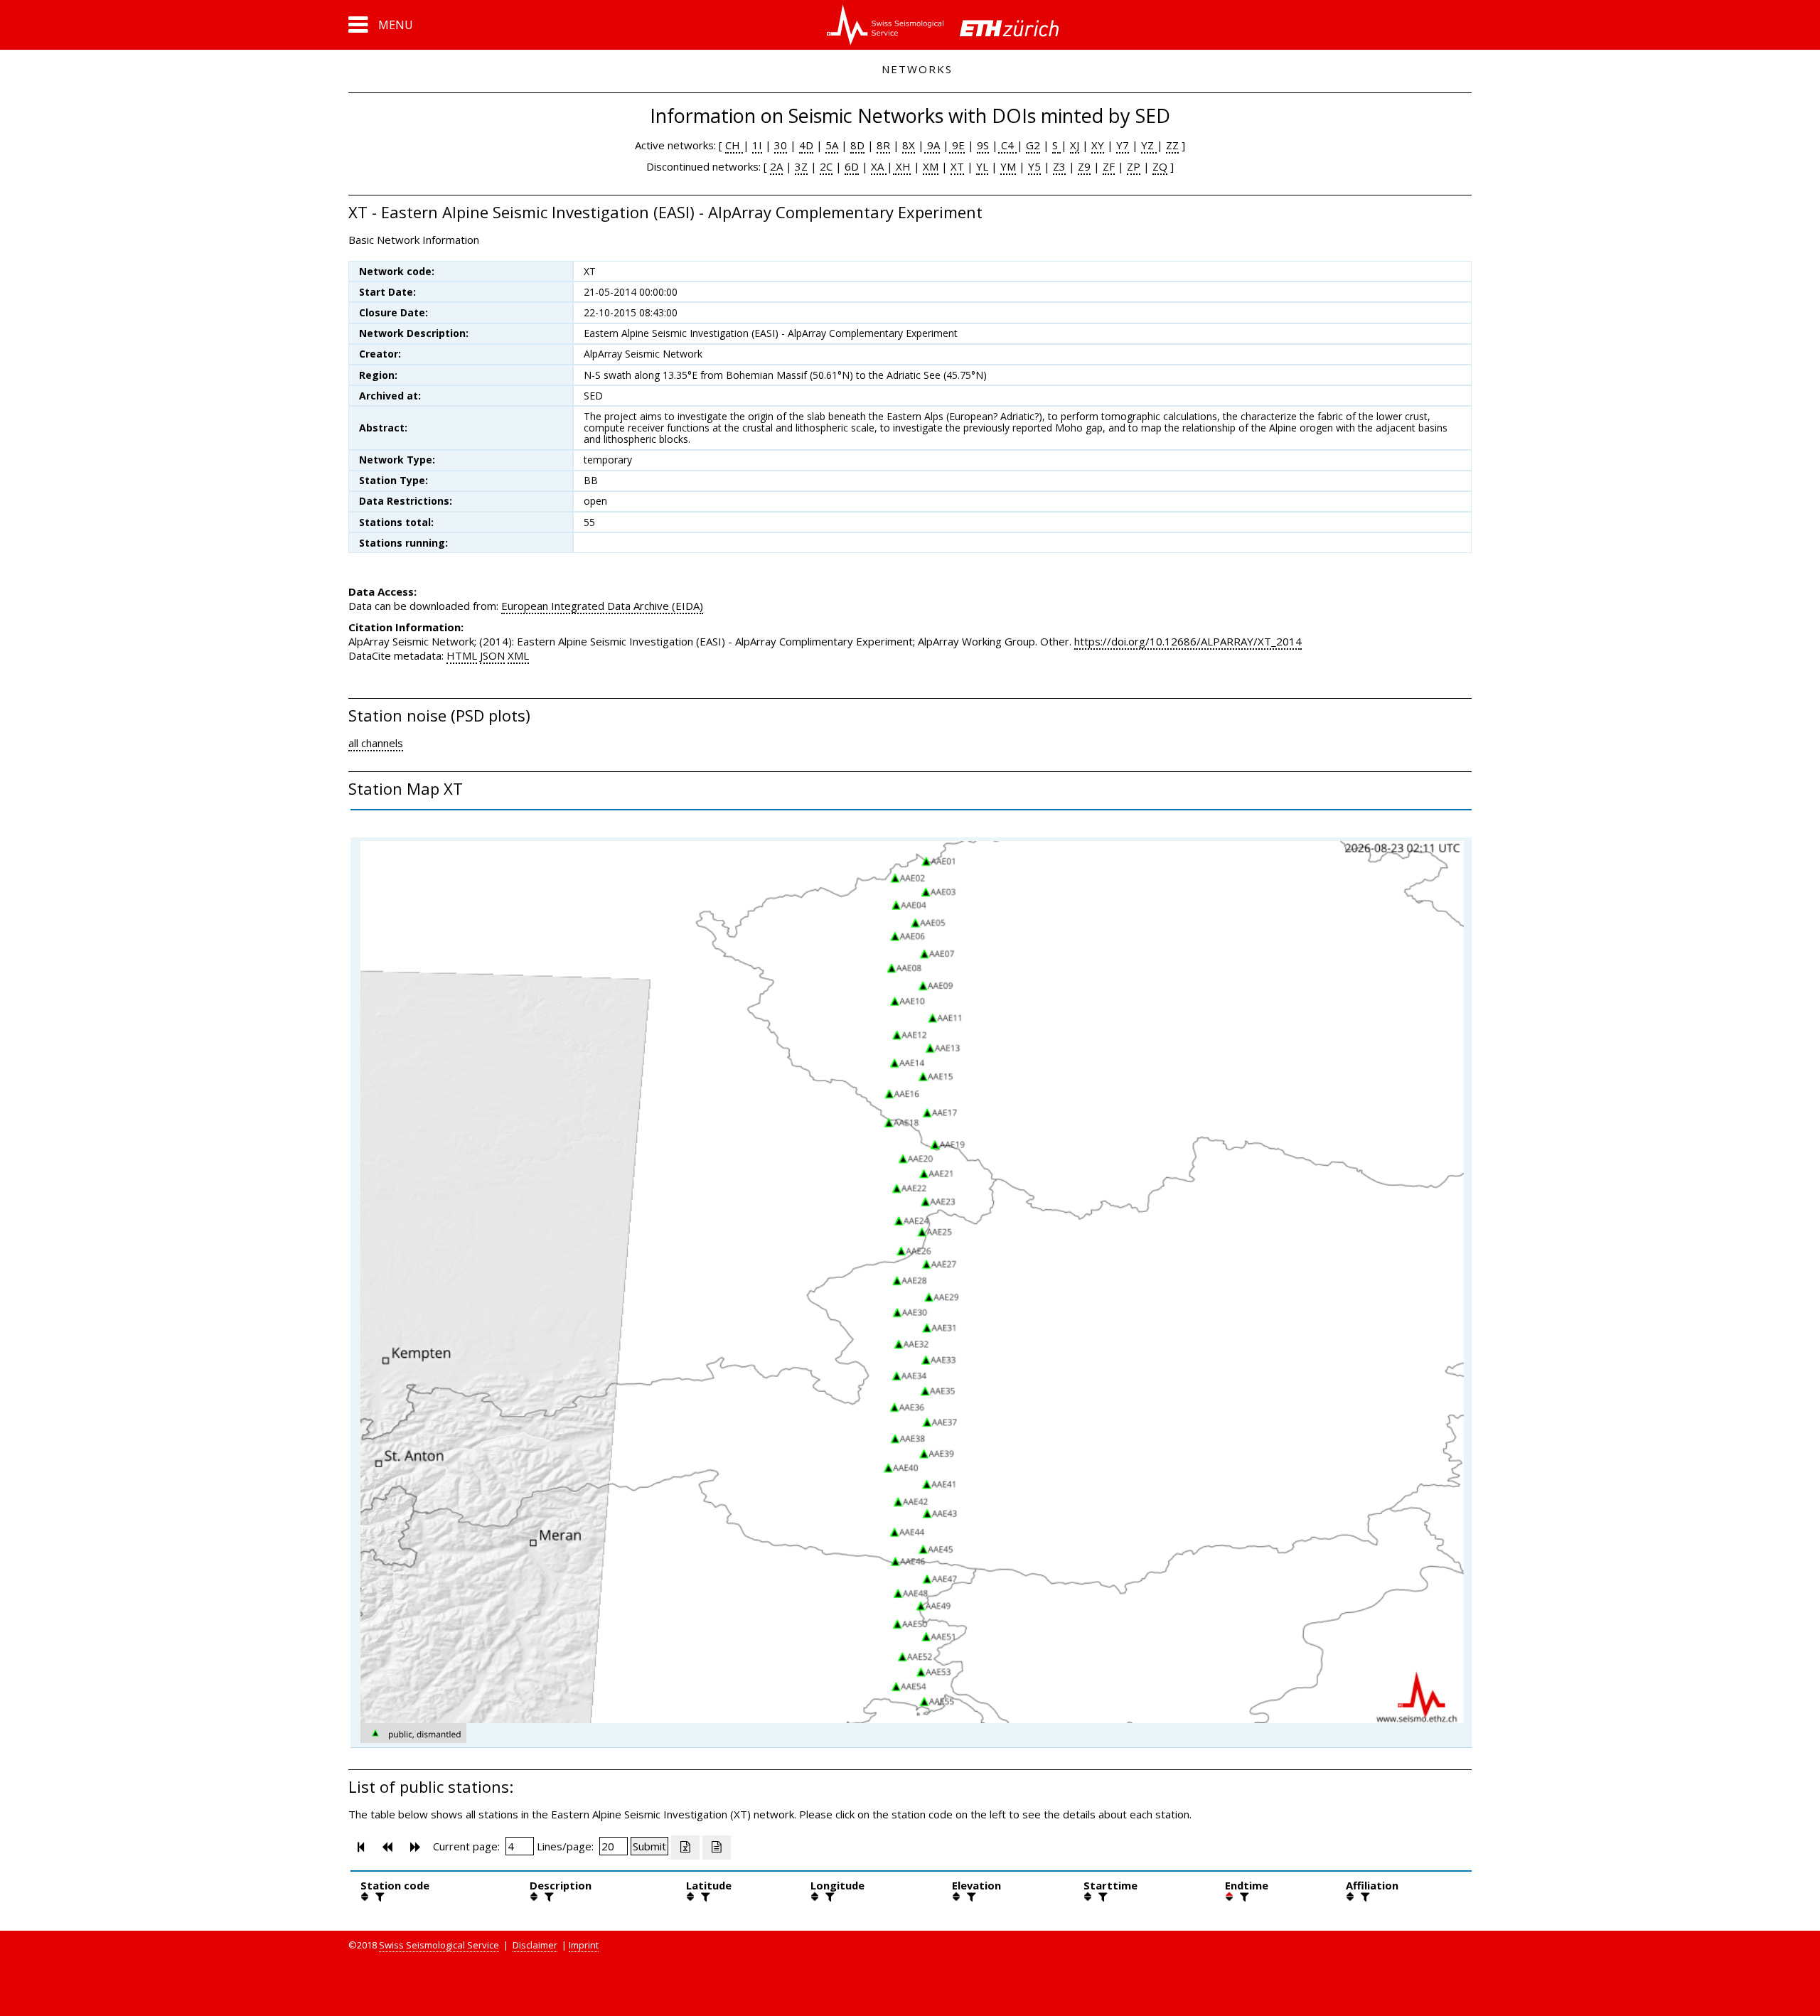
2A (776, 166)
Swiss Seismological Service (439, 1945)
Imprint (584, 1945)
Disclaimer (535, 1945)
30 (781, 145)
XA (879, 166)
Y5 (1034, 166)
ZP (1134, 166)
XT (957, 166)
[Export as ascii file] (717, 1848)
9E (957, 145)
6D (852, 166)
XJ (1075, 145)
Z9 (1084, 166)
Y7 (1123, 145)
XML (518, 655)
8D (857, 145)
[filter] (378, 1897)
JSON (492, 655)
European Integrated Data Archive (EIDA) (602, 606)
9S (983, 145)
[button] (381, 25)
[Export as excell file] (685, 1848)
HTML (462, 655)
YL (982, 166)
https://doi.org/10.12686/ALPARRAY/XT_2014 (1188, 641)
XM (931, 166)
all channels (376, 743)
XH (902, 166)
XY (1098, 145)
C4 (1007, 145)
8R (883, 145)
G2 (1033, 145)
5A (832, 145)
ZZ (1172, 145)
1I (757, 145)
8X (909, 145)
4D (806, 145)
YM (1008, 166)
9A (932, 145)
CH (734, 145)
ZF (1109, 166)
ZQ (1160, 166)
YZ (1149, 145)
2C (826, 166)
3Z (801, 166)
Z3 (1059, 166)
